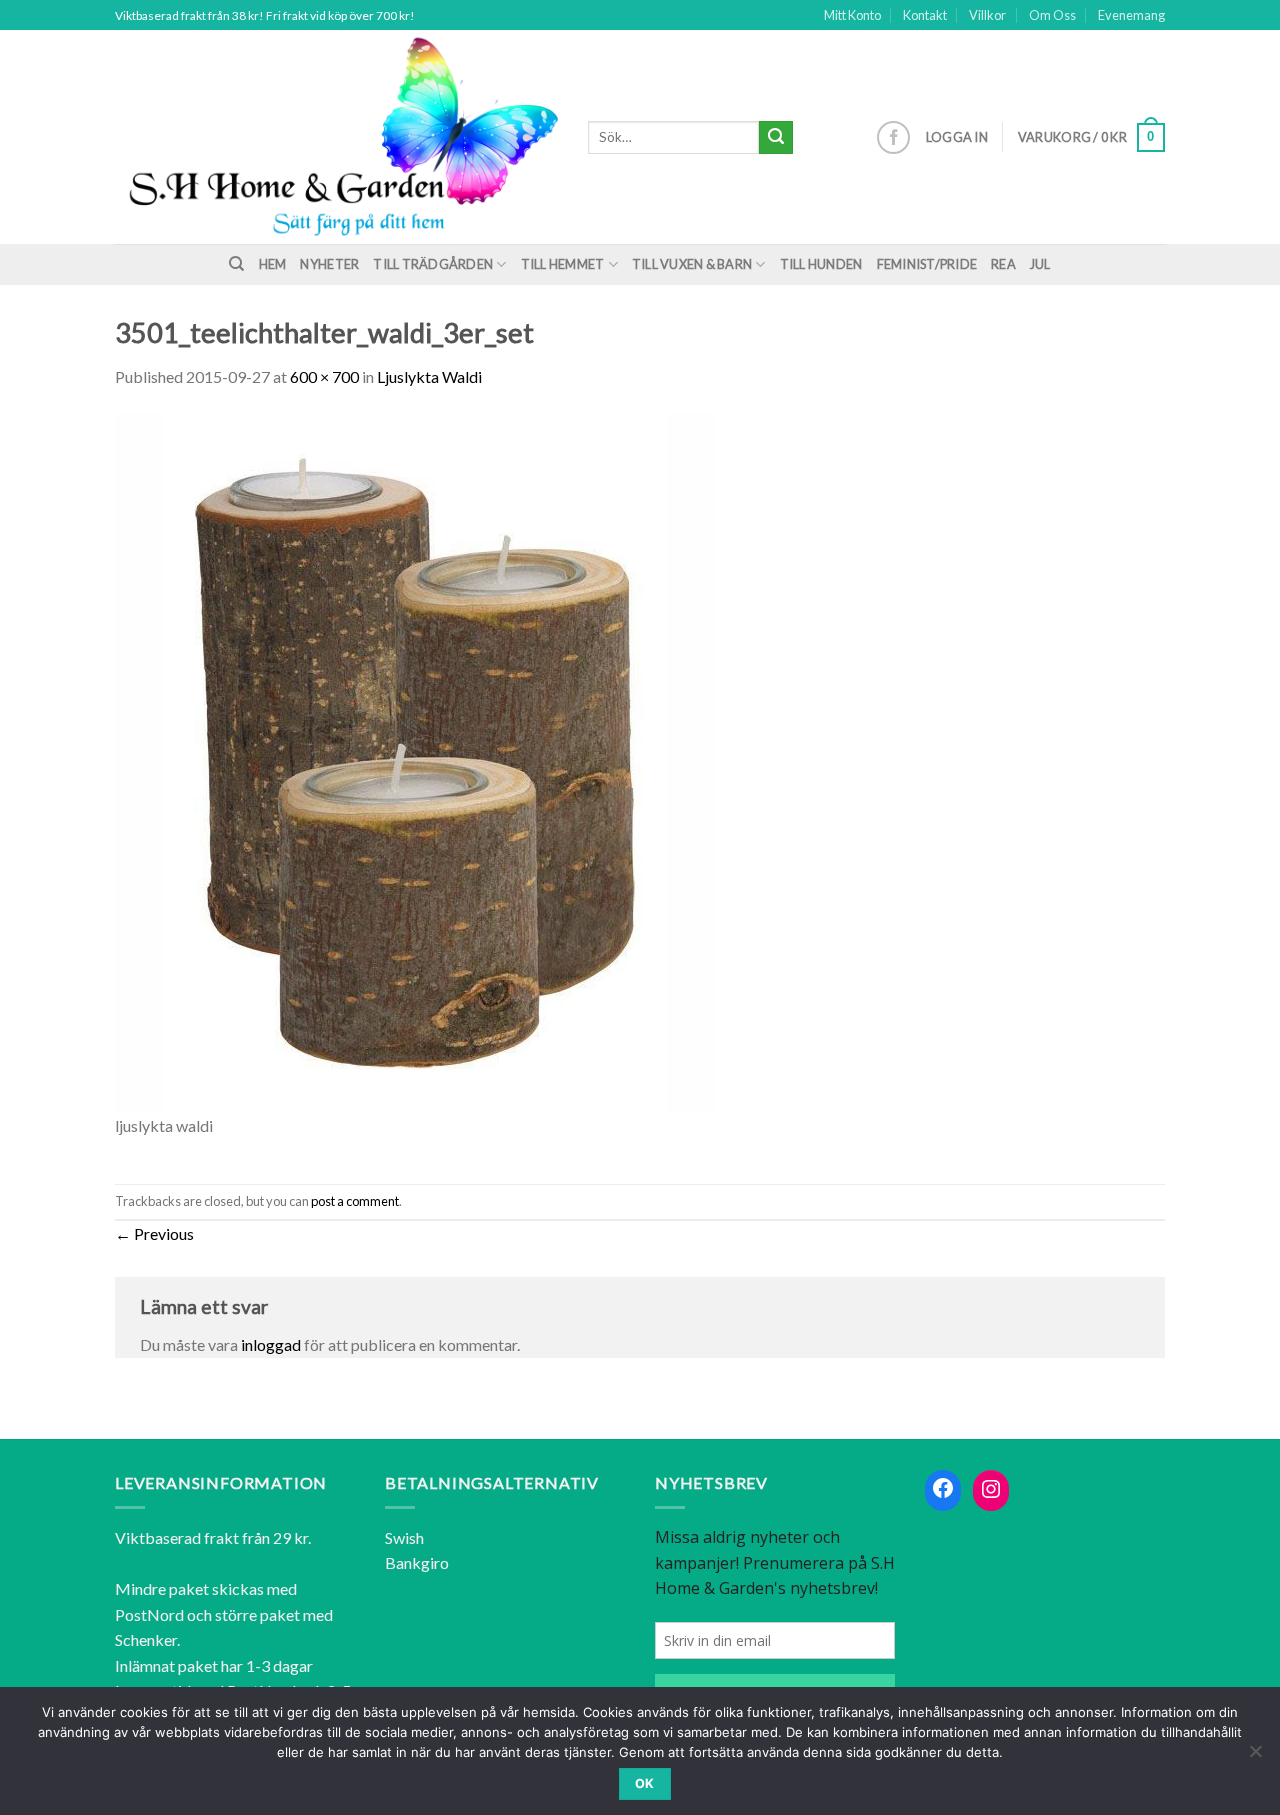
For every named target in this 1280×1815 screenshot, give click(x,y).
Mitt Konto (852, 15)
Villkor (987, 15)
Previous (154, 1233)
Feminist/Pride (927, 264)
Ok (645, 1783)
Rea (1003, 264)
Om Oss (1052, 15)
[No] (1255, 1757)
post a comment (355, 1201)
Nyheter (329, 264)
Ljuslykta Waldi (429, 376)
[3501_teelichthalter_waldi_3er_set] (415, 761)
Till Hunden (821, 264)
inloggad (271, 1344)
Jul (1040, 264)
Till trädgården (433, 264)
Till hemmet (563, 264)
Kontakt (925, 15)
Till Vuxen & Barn (692, 264)
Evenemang (1131, 15)
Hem (273, 264)
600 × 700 (324, 376)
